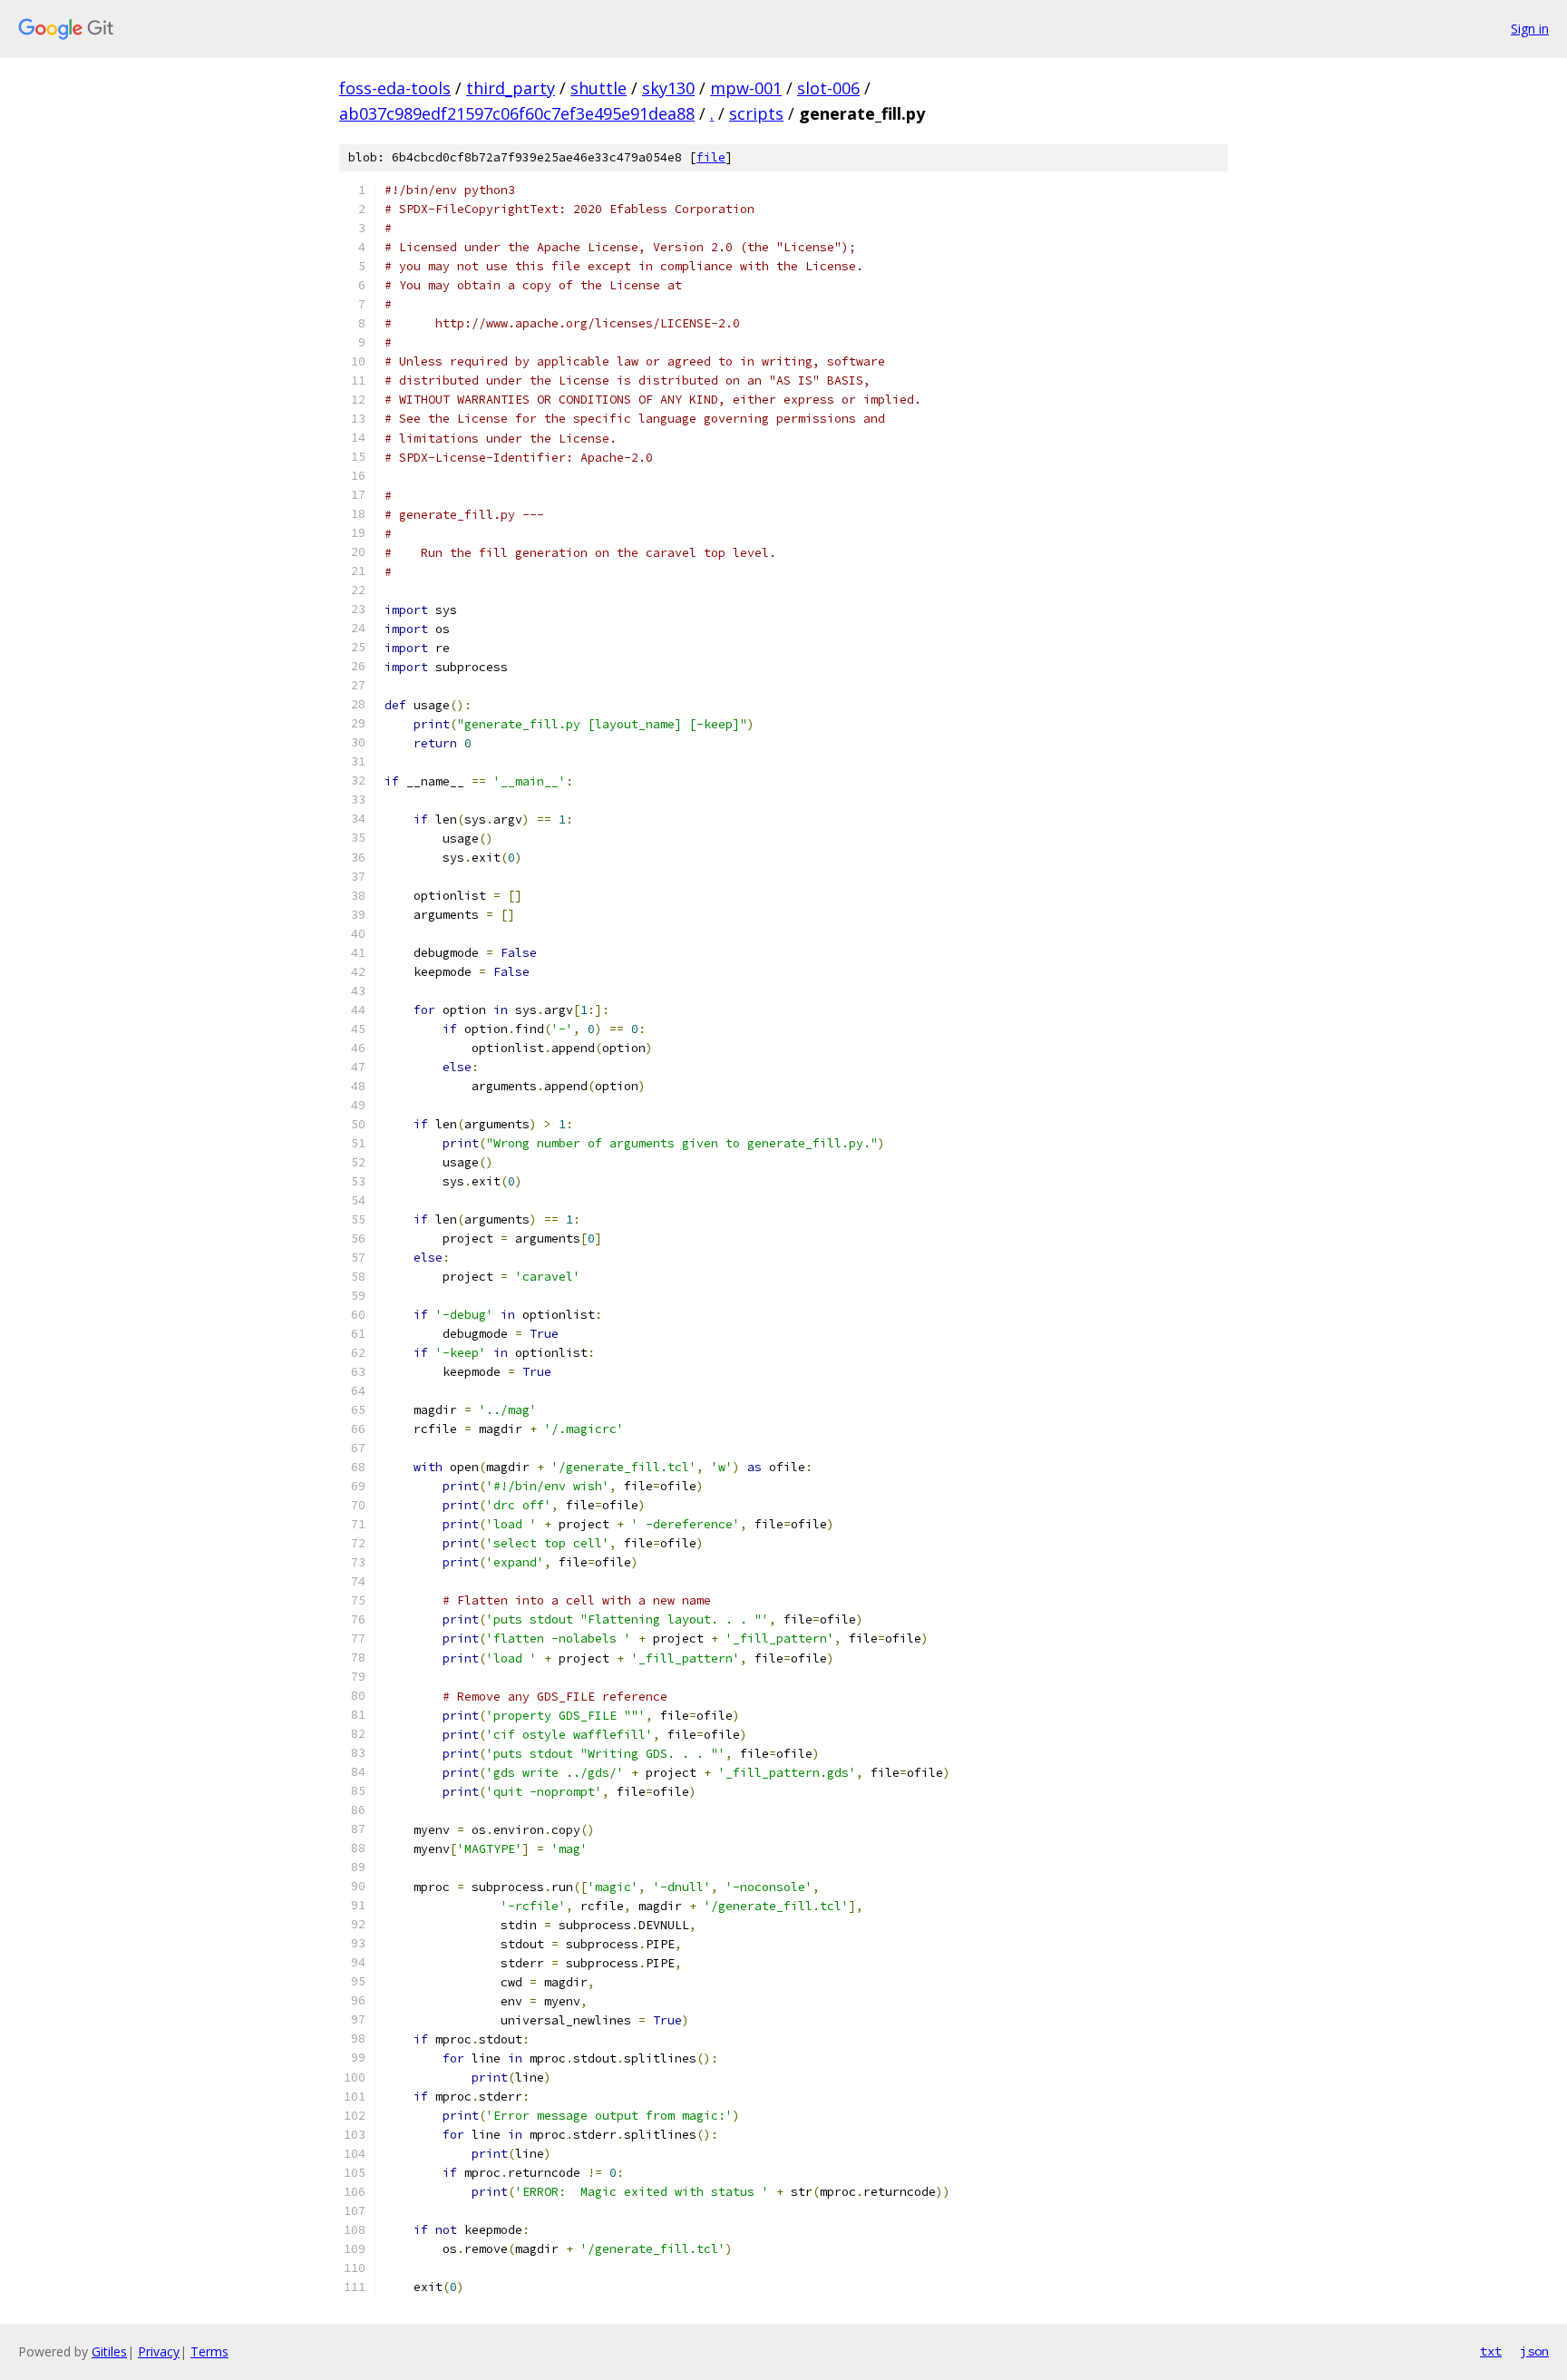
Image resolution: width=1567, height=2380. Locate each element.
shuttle (599, 88)
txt (1491, 2351)
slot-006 (828, 88)
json (1534, 2351)
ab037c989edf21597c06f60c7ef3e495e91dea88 (517, 113)
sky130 (668, 88)
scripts (756, 113)
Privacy (159, 2351)
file (711, 157)
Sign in (1530, 29)
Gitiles (109, 2351)
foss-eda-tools (395, 88)
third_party (511, 88)
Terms (209, 2351)
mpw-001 (746, 88)
